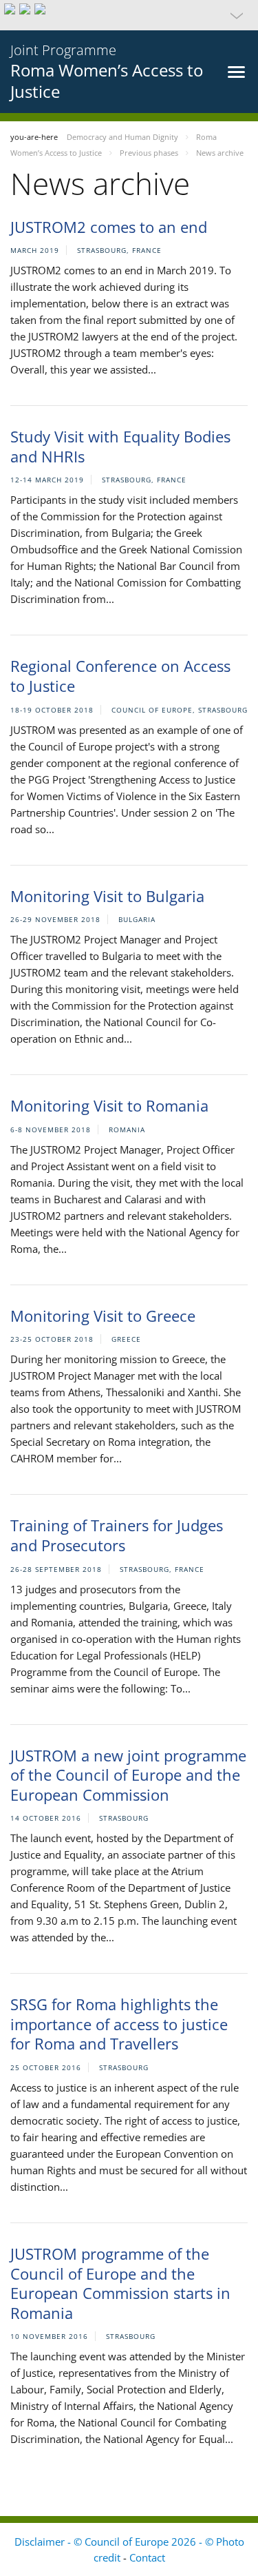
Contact (147, 2557)
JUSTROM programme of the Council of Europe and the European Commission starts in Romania (120, 2283)
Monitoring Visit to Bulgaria (107, 896)
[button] (129, 15)
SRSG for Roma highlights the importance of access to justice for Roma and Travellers (119, 2024)
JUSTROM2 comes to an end (109, 227)
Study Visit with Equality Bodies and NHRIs (120, 446)
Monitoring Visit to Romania (109, 1105)
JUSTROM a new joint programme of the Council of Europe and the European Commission (128, 1775)
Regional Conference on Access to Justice (120, 676)
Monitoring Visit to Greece (103, 1316)
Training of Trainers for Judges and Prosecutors (117, 1535)
